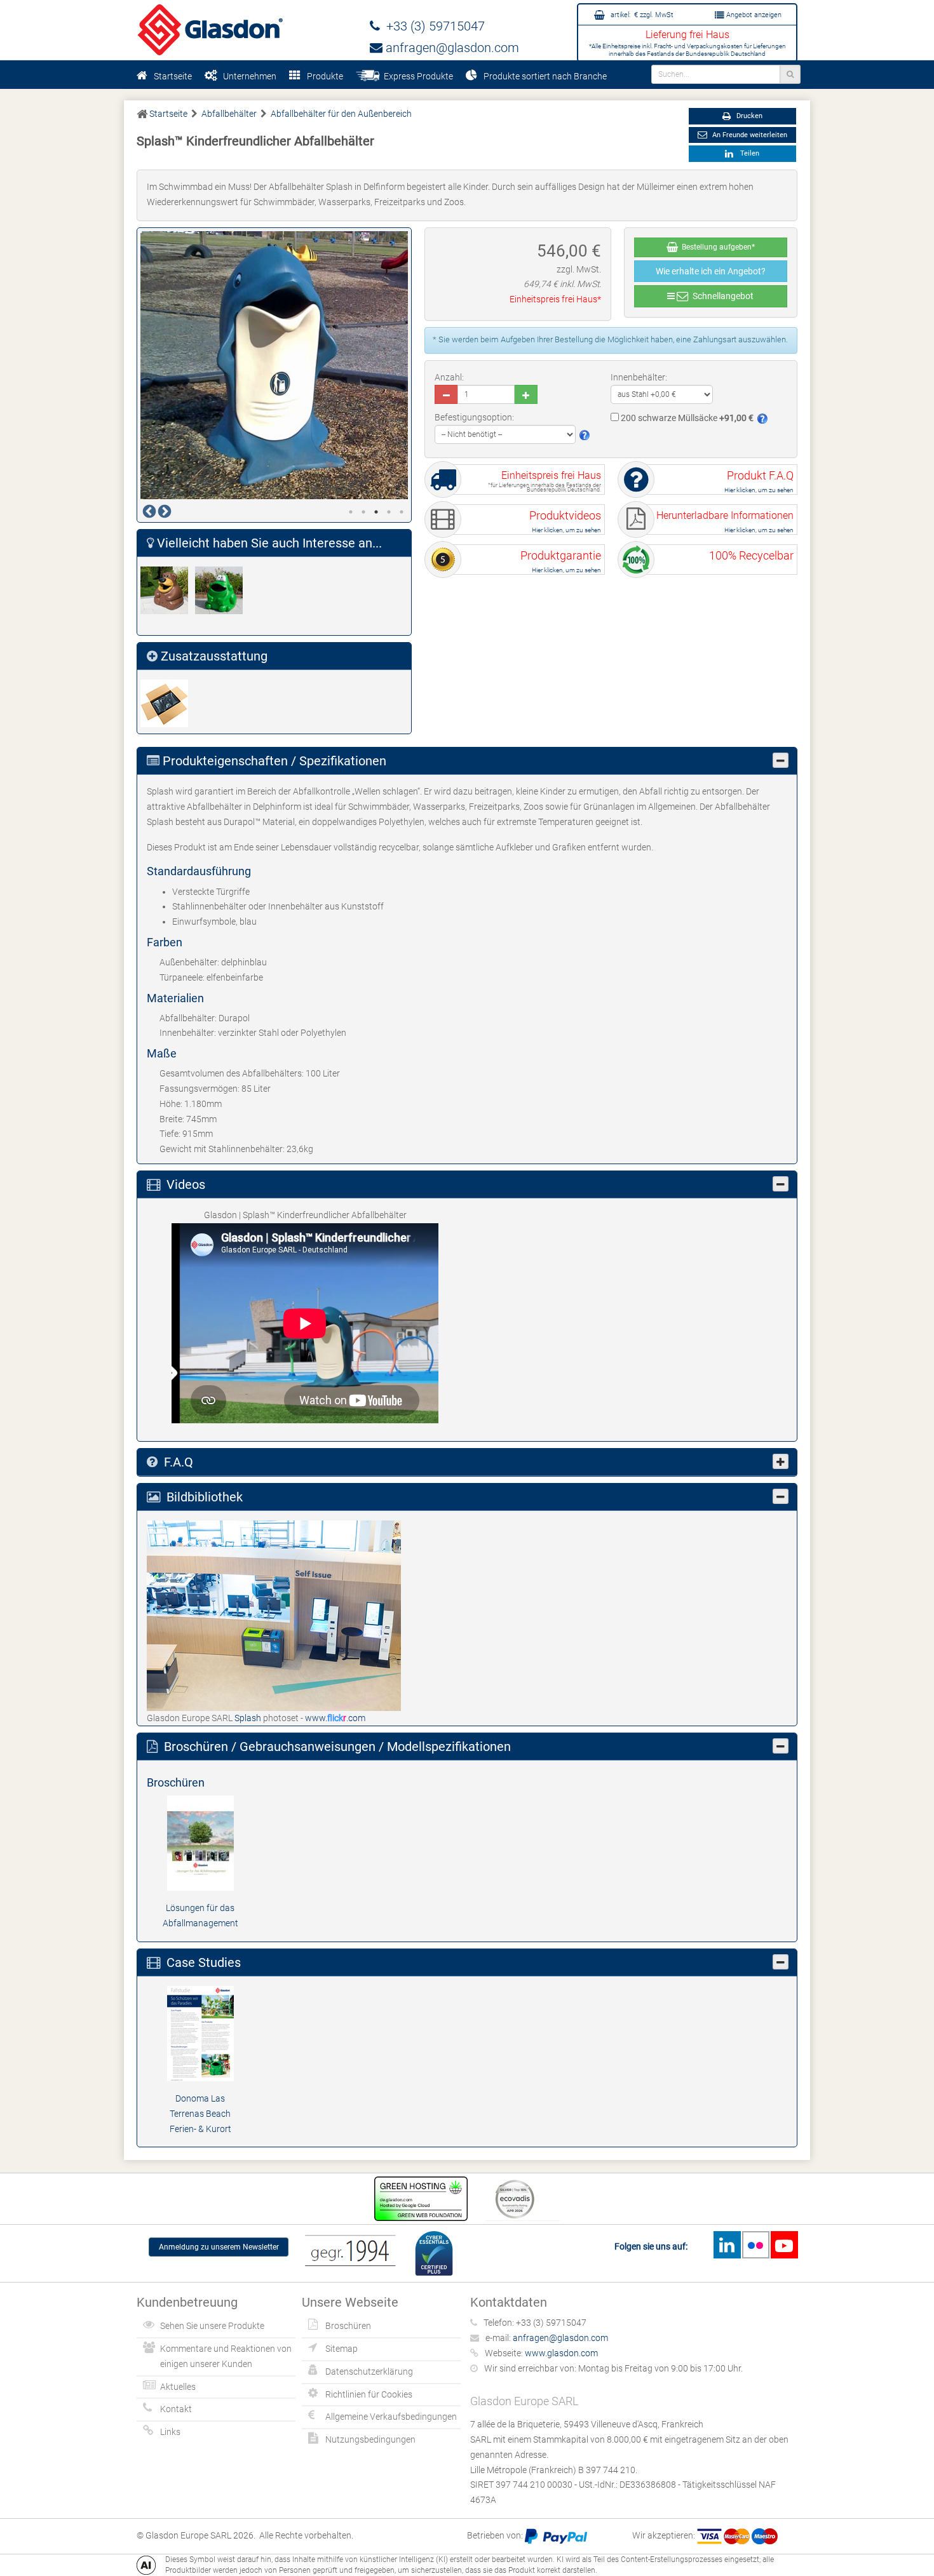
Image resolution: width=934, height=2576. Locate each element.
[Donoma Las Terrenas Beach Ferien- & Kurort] (200, 2033)
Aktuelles (178, 2387)
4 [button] (389, 512)
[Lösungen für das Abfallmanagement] (200, 1842)
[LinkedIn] (727, 2245)
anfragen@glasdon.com (451, 48)
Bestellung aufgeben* (716, 247)
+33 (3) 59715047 (432, 26)
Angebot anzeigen (753, 15)
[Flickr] (755, 2245)
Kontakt (176, 2409)
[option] (274, 365)
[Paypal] (556, 2535)
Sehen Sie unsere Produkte (212, 2326)
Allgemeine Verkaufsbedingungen (391, 2417)
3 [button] (376, 512)
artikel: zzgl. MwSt (641, 15)
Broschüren (348, 2326)
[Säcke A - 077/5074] (168, 703)
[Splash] (274, 1614)
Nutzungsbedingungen (370, 2439)
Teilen (748, 153)
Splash (249, 1718)
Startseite (173, 76)
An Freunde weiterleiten (749, 135)
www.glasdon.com (561, 2353)
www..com (335, 1718)
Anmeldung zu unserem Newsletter (219, 2247)
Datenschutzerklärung (369, 2371)
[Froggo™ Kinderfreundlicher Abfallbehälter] (222, 590)
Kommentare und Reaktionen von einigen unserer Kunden (226, 2356)
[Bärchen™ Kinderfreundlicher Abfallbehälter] (168, 590)
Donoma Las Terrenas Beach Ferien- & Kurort (200, 2114)
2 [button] (363, 512)
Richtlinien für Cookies (369, 2394)
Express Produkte (416, 76)
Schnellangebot (721, 296)
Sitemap (342, 2349)
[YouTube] (784, 2245)
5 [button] (402, 512)
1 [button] (351, 512)
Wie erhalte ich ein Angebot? (711, 271)
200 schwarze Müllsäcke (686, 418)
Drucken (748, 116)
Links (170, 2432)
